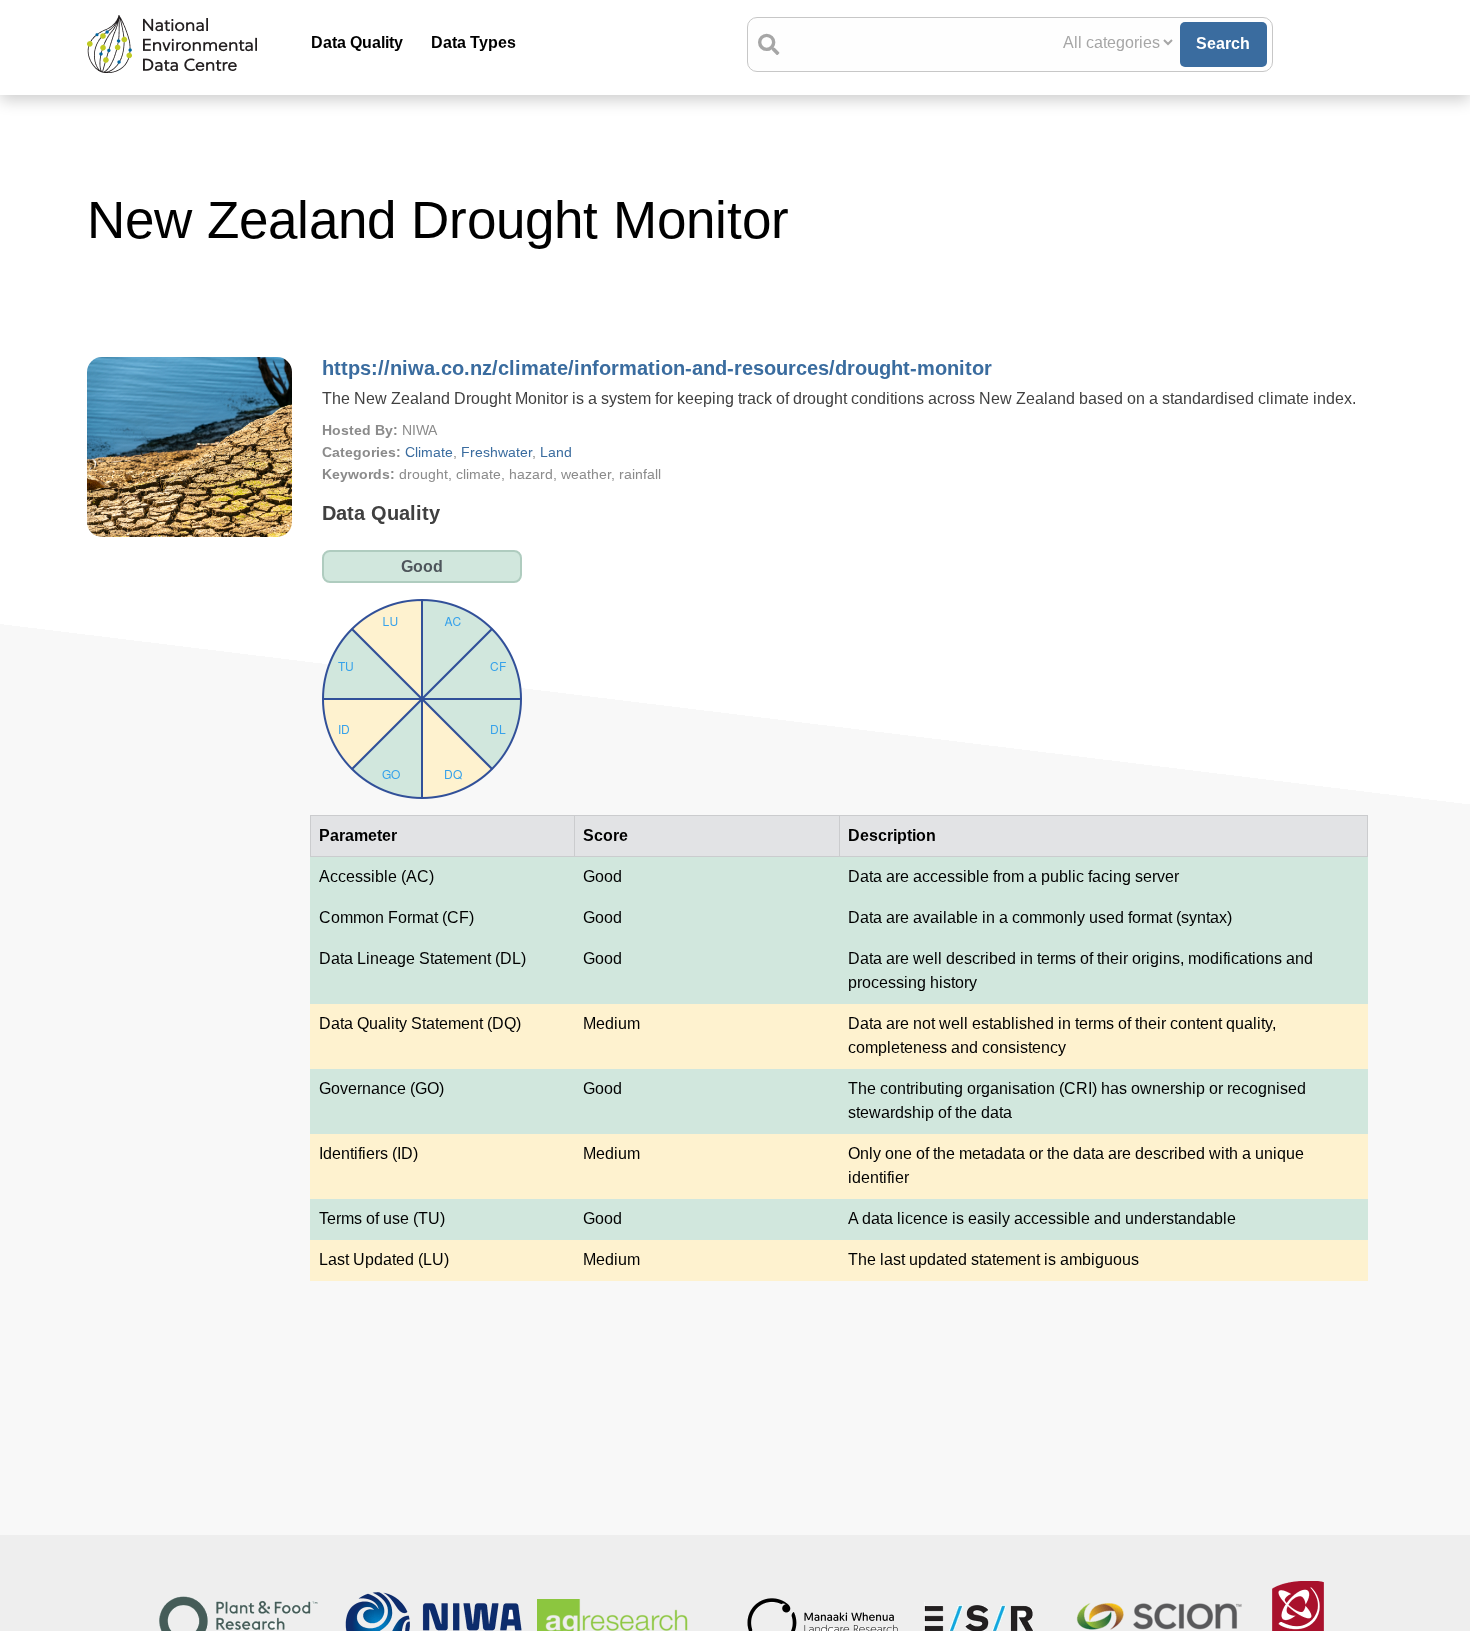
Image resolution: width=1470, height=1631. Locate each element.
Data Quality (357, 42)
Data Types (473, 42)
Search (1223, 43)
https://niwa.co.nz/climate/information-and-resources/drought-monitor (657, 368)
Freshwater (496, 452)
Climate (429, 452)
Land (556, 452)
